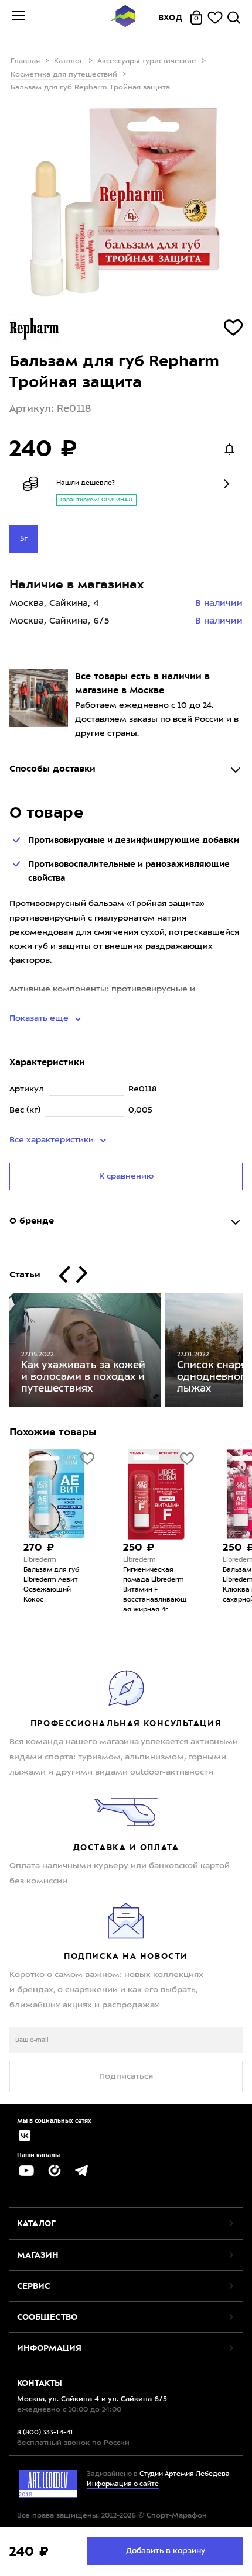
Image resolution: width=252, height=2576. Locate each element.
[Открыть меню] (19, 18)
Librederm (40, 1560)
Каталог (69, 61)
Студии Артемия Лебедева (185, 2475)
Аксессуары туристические (147, 61)
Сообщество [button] (47, 2317)
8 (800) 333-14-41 (45, 2433)
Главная (25, 61)
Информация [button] (49, 2348)
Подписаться (126, 2076)
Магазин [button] (38, 2255)
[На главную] (123, 18)
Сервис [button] (33, 2286)
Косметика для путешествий (64, 75)
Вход (171, 18)
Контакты (40, 2383)
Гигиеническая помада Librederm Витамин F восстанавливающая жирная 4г (155, 1590)
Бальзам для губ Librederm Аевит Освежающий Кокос (51, 1585)
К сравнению (126, 1176)
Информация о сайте (123, 2484)
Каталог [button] (36, 2223)
